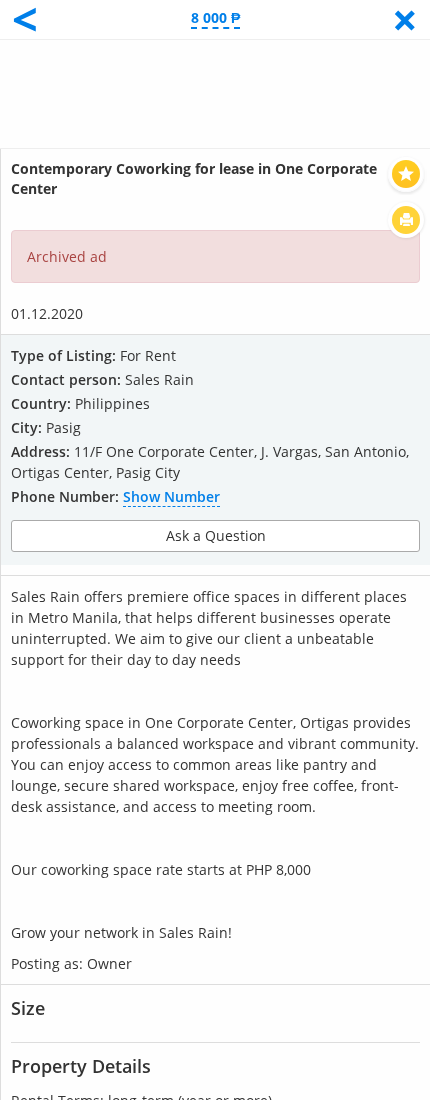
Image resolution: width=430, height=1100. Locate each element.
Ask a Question (216, 535)
